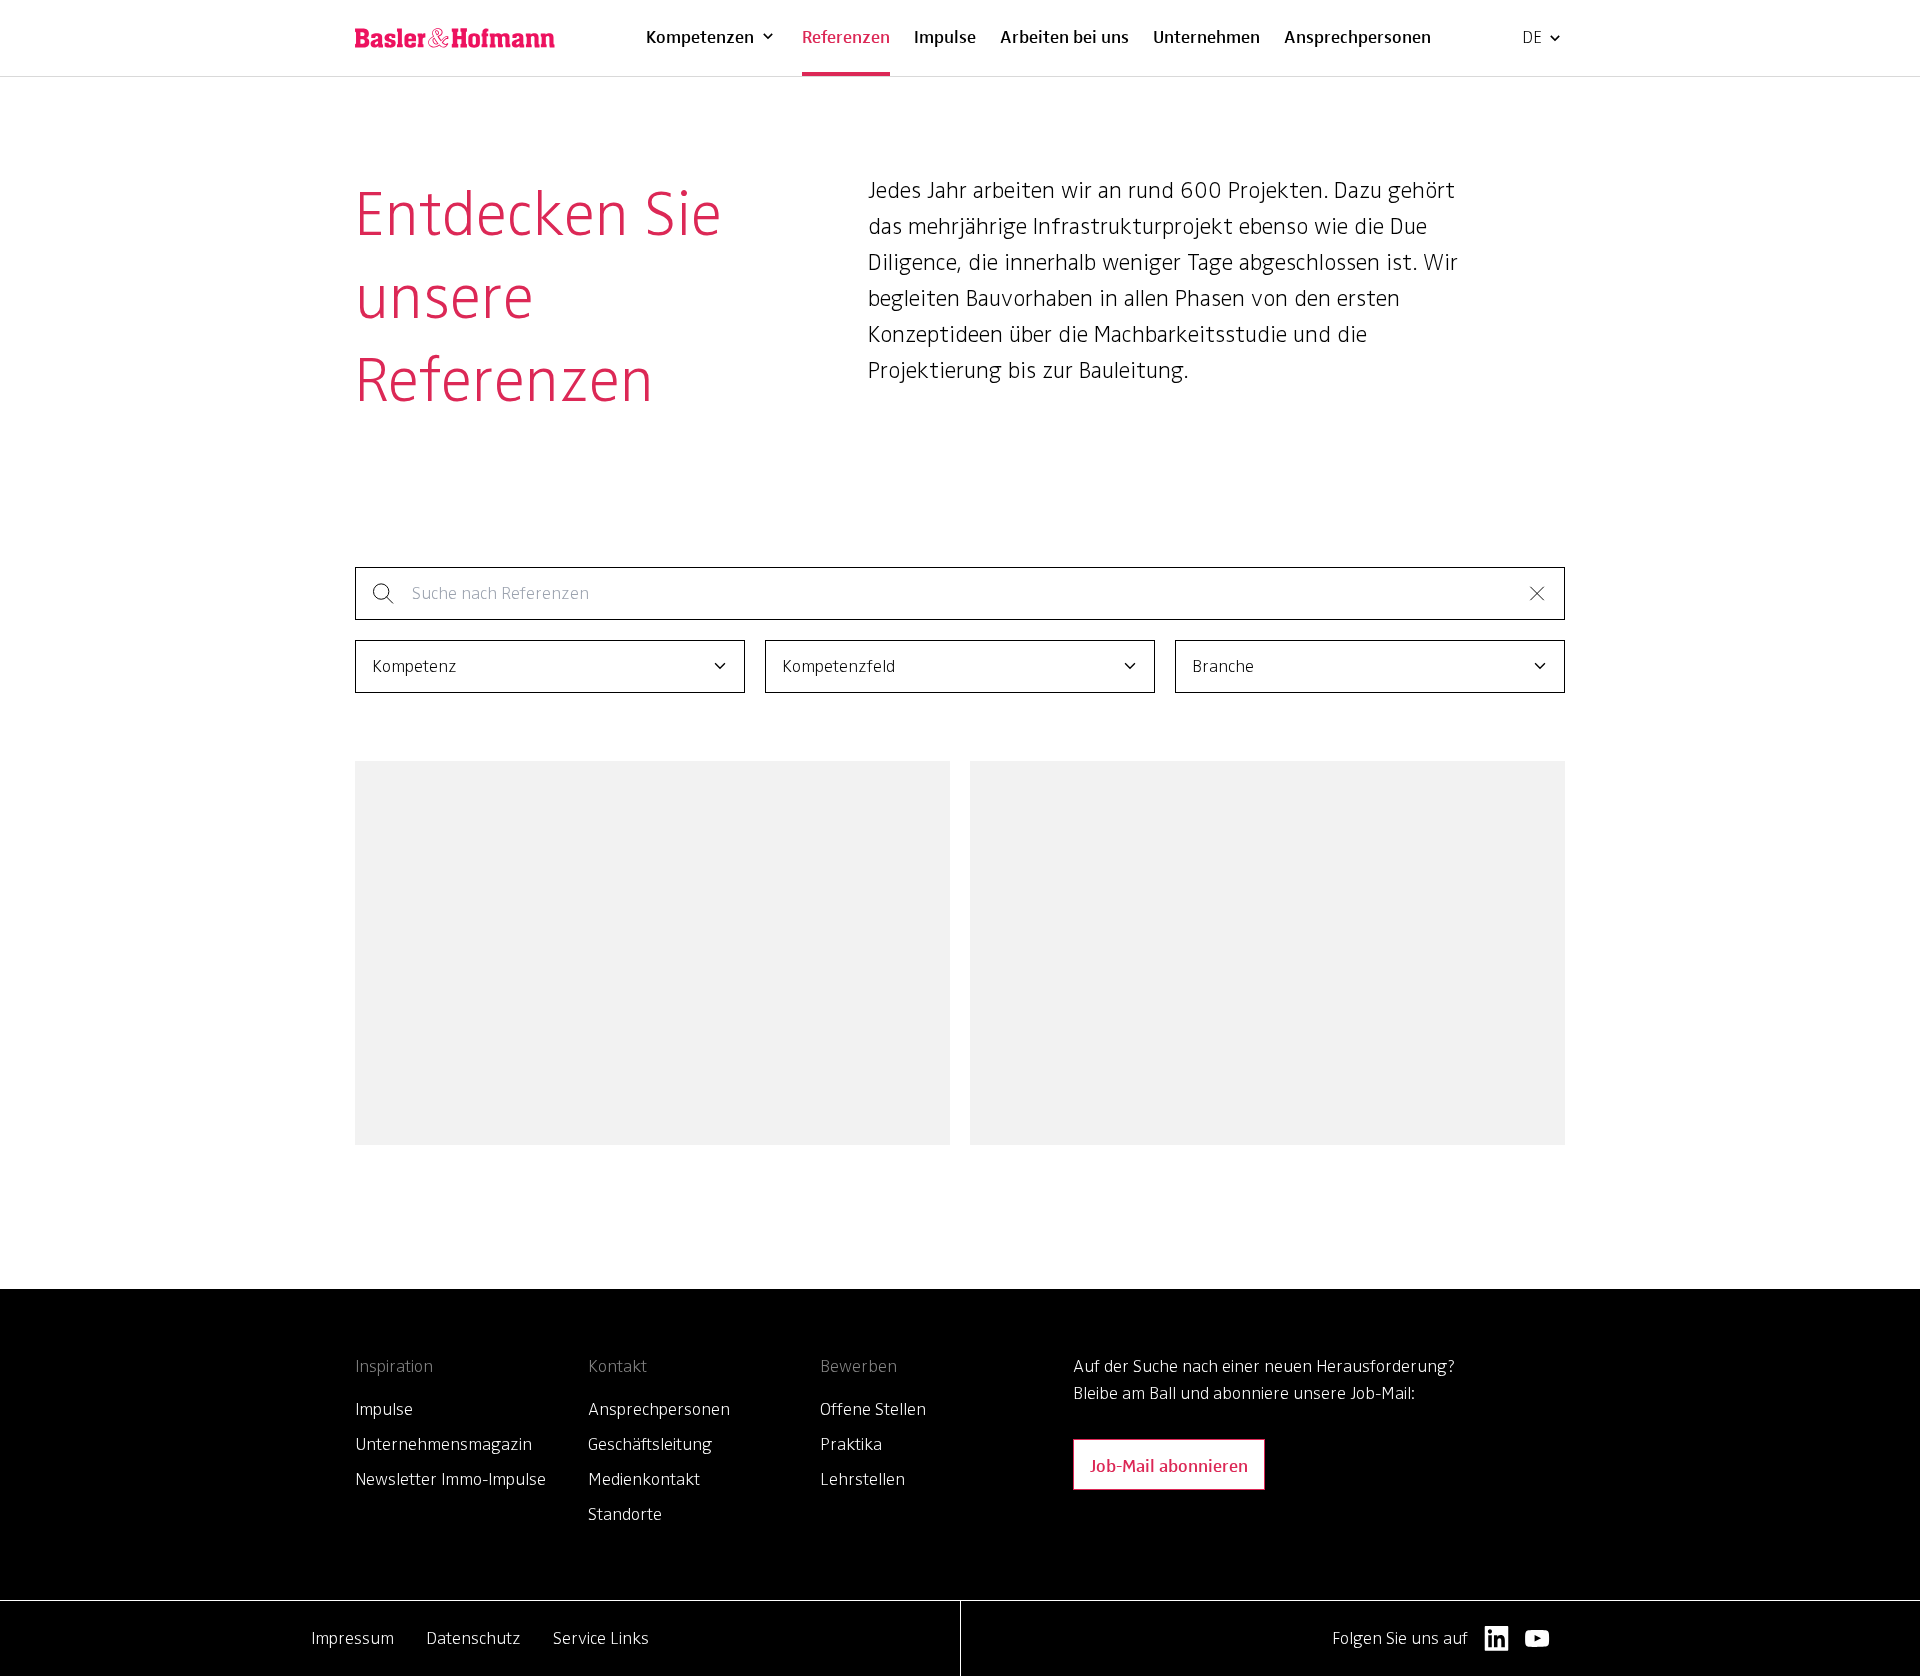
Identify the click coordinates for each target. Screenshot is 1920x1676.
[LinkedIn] (1496, 1638)
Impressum (352, 1638)
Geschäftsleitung (650, 1444)
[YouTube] (1537, 1638)
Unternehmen (1206, 35)
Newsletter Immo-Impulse (450, 1479)
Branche (1223, 666)
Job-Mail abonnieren (1169, 1464)
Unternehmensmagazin (443, 1444)
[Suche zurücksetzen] (1537, 593)
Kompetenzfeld (838, 666)
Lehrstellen (862, 1479)
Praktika (851, 1444)
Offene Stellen (873, 1409)
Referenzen (846, 35)
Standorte (625, 1514)
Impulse (945, 35)
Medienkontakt (644, 1479)
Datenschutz (473, 1638)
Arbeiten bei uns (1064, 35)
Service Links (601, 1638)
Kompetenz (414, 666)
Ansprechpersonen (1357, 35)
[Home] (455, 38)
